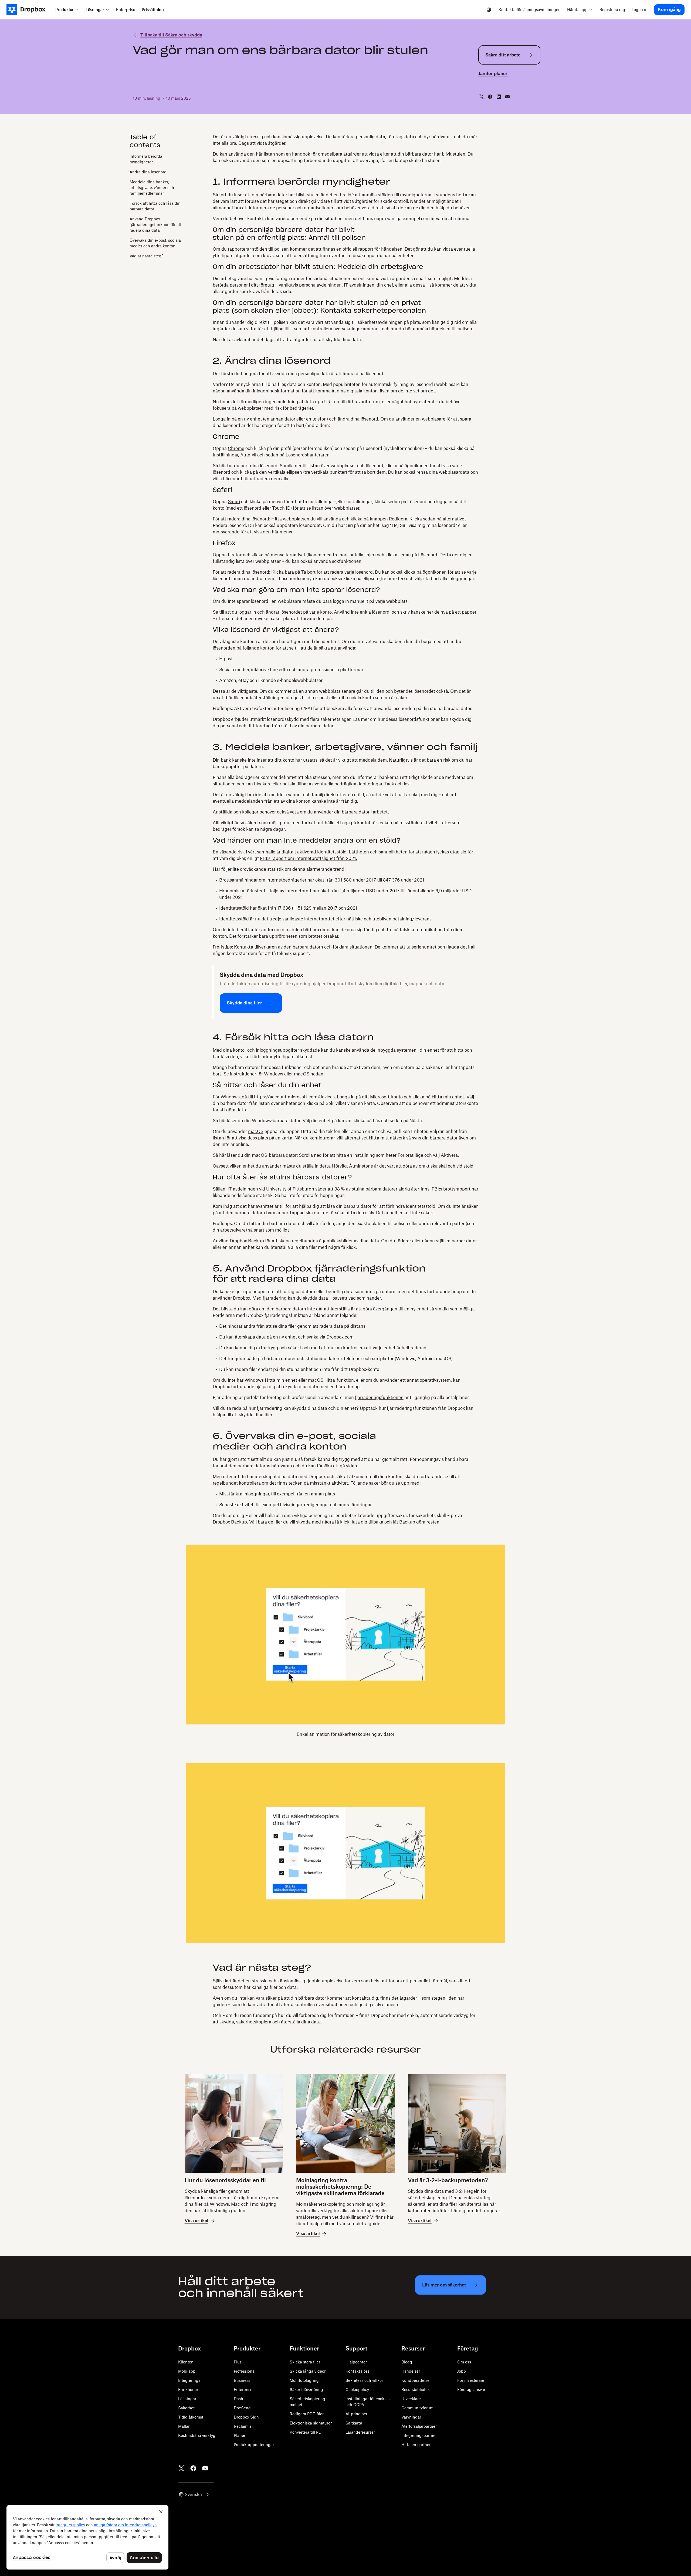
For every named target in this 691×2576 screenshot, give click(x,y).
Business (242, 2380)
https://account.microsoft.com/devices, (295, 1097)
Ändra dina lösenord (148, 172)
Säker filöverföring (306, 2390)
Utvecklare (411, 2399)
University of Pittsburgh (290, 1189)
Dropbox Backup (247, 1241)
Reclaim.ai (243, 2426)
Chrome (236, 448)
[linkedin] (499, 97)
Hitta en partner (416, 2445)
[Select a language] (489, 10)
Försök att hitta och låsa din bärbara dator (155, 206)
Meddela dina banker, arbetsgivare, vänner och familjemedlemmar (152, 188)
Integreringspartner (419, 2435)
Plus (238, 2362)
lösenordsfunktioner (419, 719)
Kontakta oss (358, 2371)
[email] (507, 97)
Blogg (407, 2362)
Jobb (462, 2371)
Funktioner (188, 2390)
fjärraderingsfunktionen (379, 1397)
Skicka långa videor (308, 2371)
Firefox (235, 555)
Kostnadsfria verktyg (197, 2435)
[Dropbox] (29, 10)
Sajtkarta (354, 2423)
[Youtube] (205, 2468)
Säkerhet (186, 2408)
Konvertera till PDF (307, 2432)
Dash (238, 2399)
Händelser (411, 2371)
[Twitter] (181, 2468)
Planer (240, 2435)
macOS (256, 1131)
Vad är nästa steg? (146, 256)
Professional (245, 2371)
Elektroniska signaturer (311, 2423)
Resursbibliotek (416, 2390)
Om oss (464, 2362)
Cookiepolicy (357, 2390)
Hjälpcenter (356, 2362)
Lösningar (187, 2399)
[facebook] (490, 97)
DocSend (242, 2408)
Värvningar (411, 2417)
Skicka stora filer (305, 2362)
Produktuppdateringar (254, 2445)
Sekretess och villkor (364, 2380)
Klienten (186, 2362)
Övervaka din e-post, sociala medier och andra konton (155, 243)
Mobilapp (187, 2371)
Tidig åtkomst (191, 2417)
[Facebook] (193, 2468)
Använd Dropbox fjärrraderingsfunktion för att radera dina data (155, 225)
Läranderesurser (360, 2432)
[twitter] (482, 97)
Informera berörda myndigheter (146, 159)
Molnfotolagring (304, 2380)
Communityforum (417, 2408)
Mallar (184, 2426)
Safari (234, 502)
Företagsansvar (471, 2390)
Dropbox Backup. (230, 1522)
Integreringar (190, 2380)
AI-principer (356, 2414)
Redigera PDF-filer (307, 2414)
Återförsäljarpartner (419, 2426)
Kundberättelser (416, 2380)
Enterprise (243, 2390)
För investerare (471, 2380)
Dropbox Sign (246, 2417)
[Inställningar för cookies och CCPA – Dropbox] (87, 2537)
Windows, (231, 1097)
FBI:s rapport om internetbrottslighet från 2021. (309, 858)
